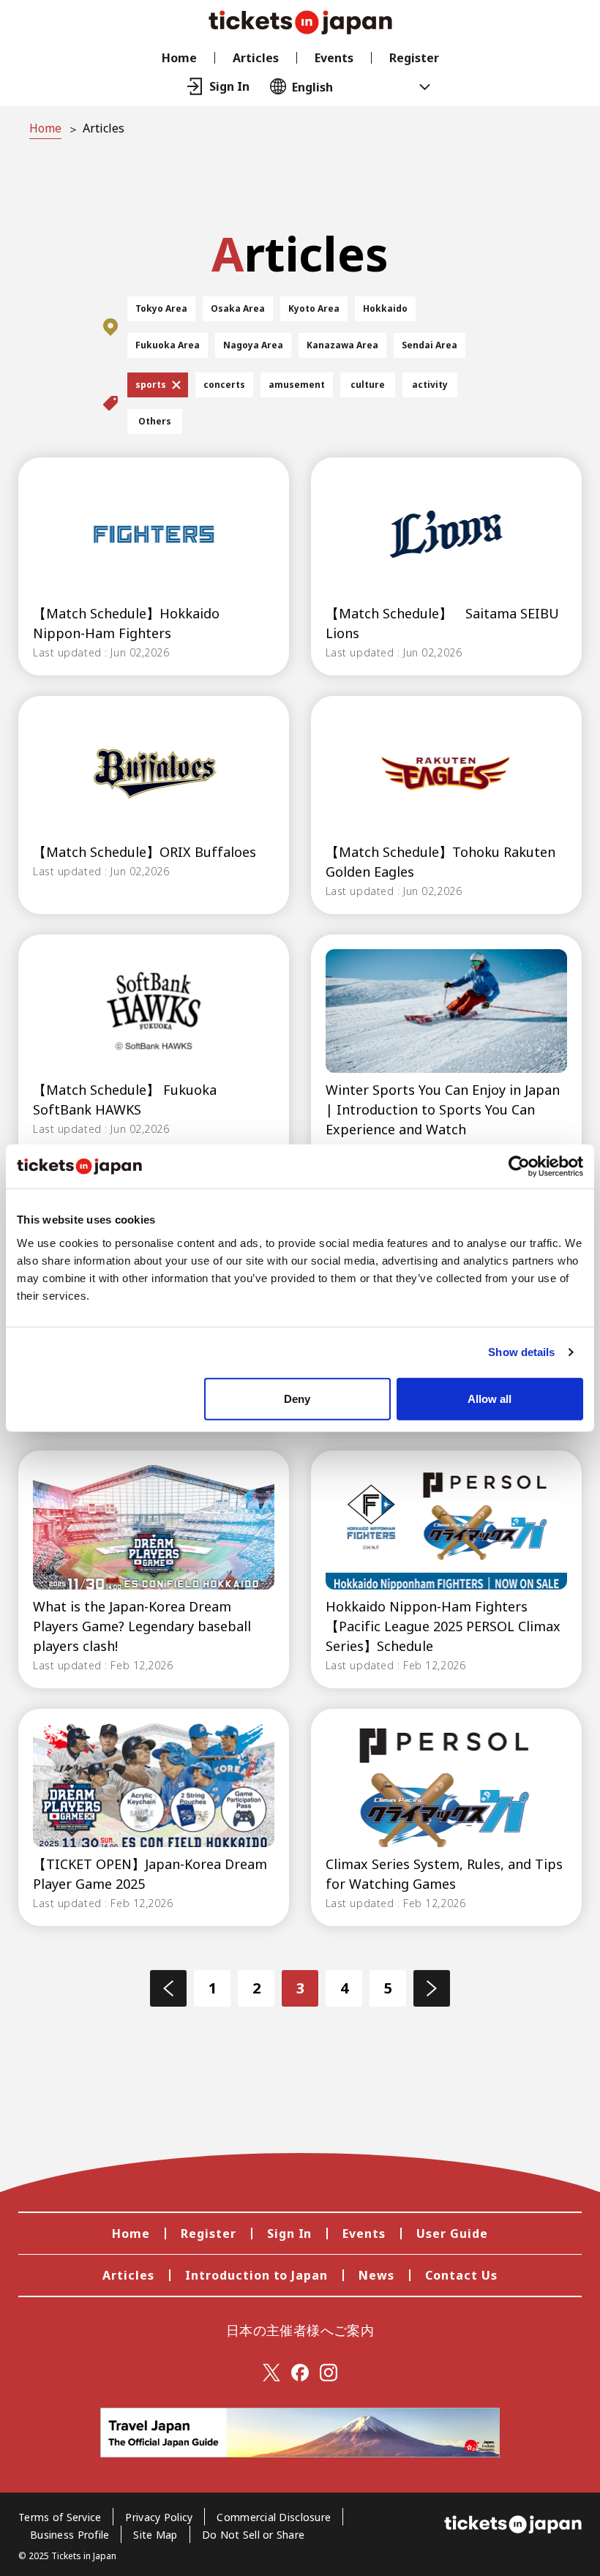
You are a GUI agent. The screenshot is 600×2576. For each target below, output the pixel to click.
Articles (256, 58)
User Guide (452, 2234)
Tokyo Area (161, 308)
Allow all (490, 1398)
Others (155, 421)
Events (334, 58)
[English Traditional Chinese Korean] (340, 86)
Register (414, 58)
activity (430, 385)
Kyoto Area (314, 308)
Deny (297, 1398)
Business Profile (70, 2535)
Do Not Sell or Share (254, 2535)
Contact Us (461, 2275)
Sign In (290, 2234)
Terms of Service (60, 2517)
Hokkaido (385, 308)
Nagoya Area (253, 345)
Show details (521, 1352)
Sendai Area (430, 345)
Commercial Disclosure (274, 2517)
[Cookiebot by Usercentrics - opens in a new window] (519, 1167)
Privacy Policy (159, 2517)
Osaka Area (238, 308)
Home (179, 58)
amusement (297, 385)
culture (368, 385)
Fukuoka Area (168, 345)
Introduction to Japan (256, 2275)
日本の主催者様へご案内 (300, 2330)
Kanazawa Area (342, 345)
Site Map (155, 2535)
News (376, 2275)
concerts (224, 385)
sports (151, 385)
